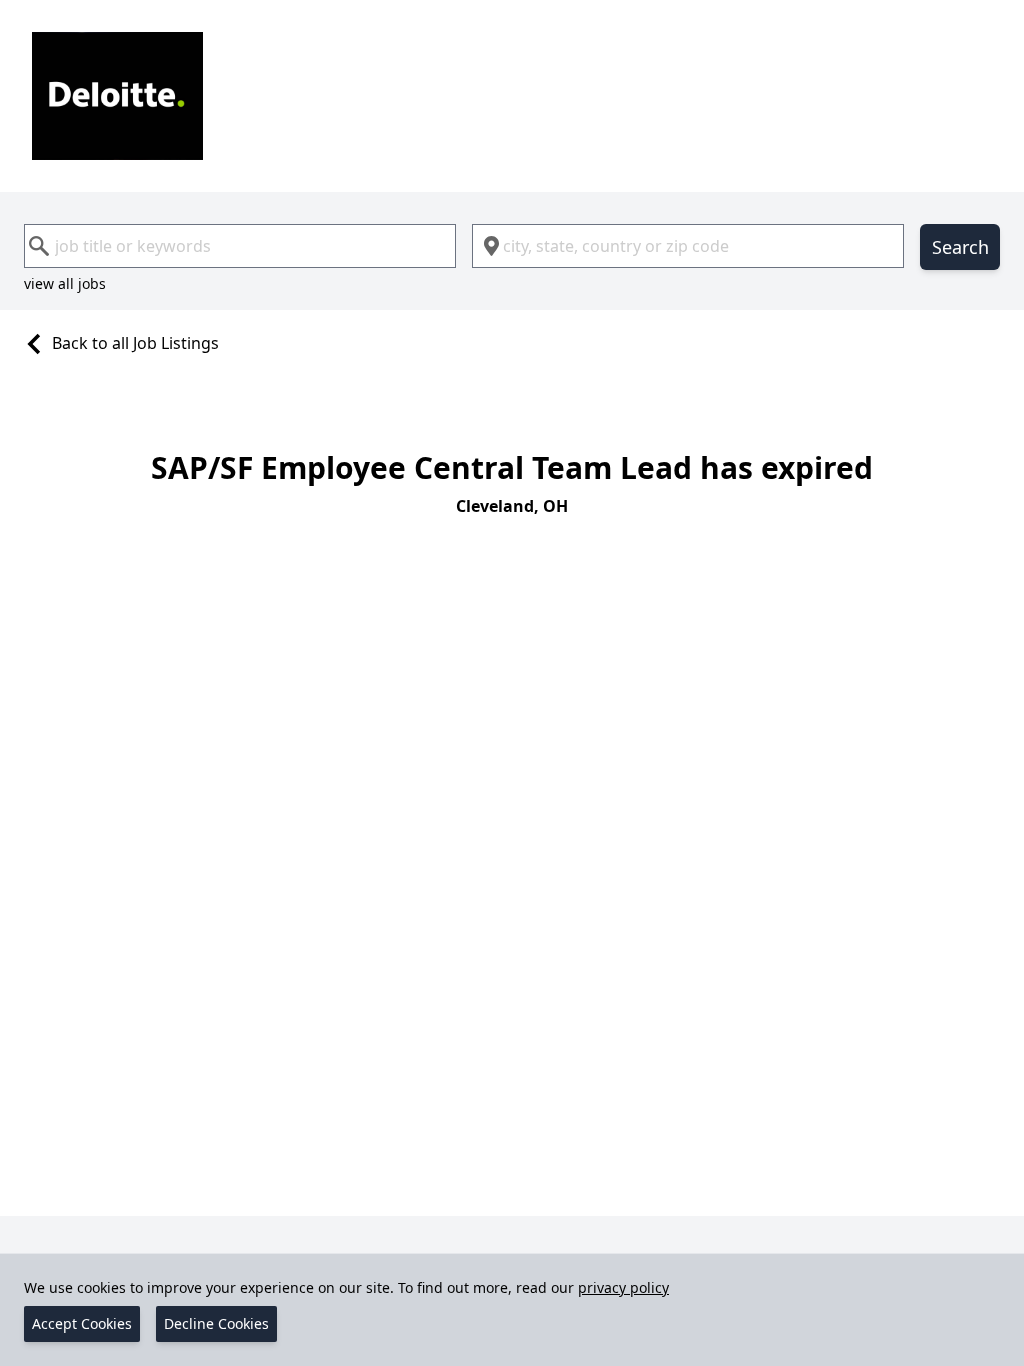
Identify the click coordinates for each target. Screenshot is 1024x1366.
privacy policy (623, 1287)
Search (960, 247)
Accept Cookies (82, 1323)
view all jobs (65, 283)
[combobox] (240, 246)
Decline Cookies (216, 1323)
